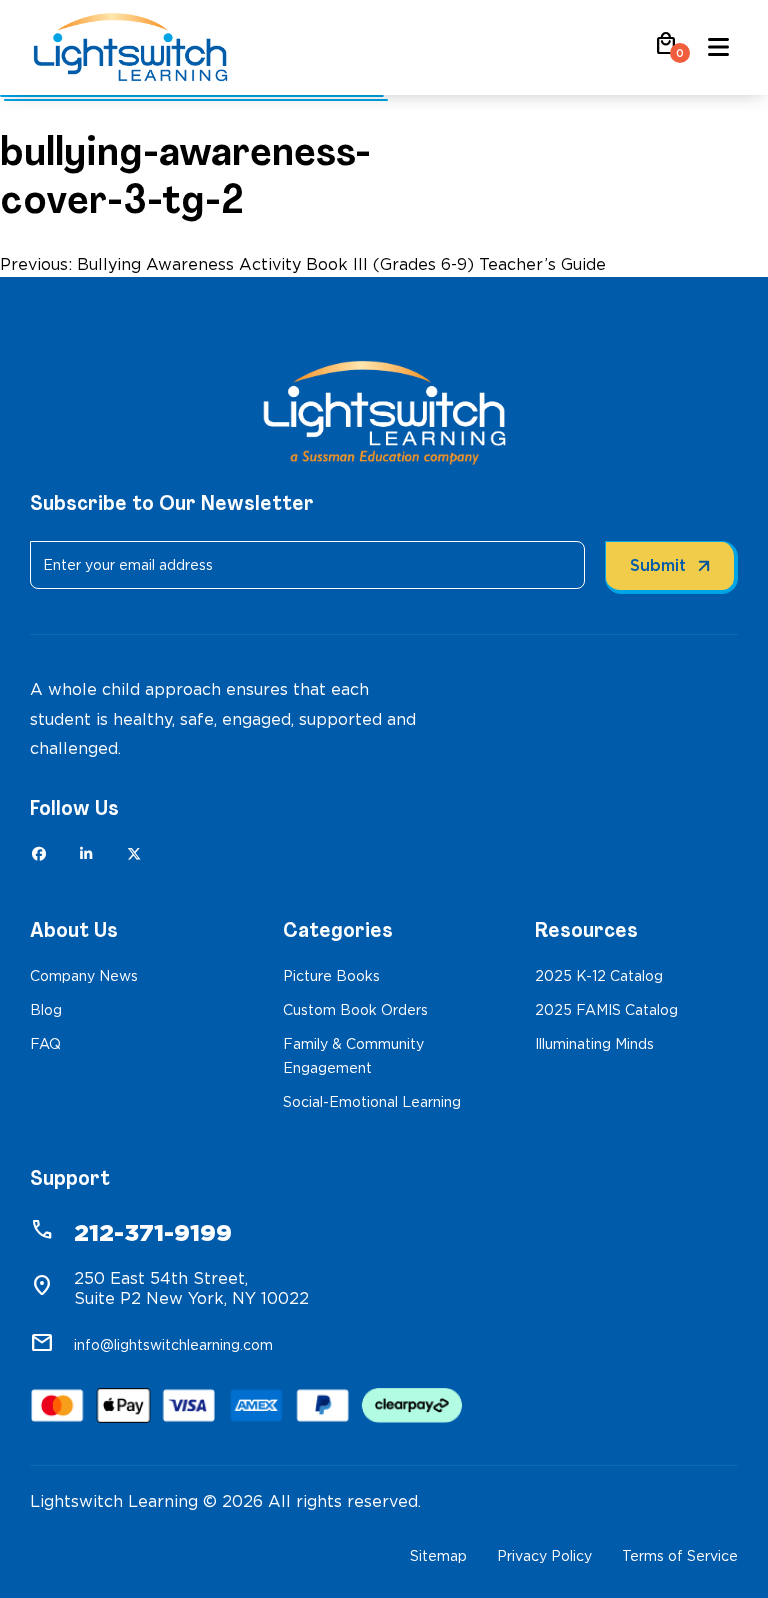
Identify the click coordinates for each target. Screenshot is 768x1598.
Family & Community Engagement (353, 1056)
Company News (84, 976)
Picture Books (331, 976)
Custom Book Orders (355, 1010)
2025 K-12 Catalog (599, 976)
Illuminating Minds (594, 1044)
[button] (666, 50)
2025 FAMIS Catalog (606, 1010)
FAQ (45, 1044)
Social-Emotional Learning (372, 1102)
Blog (46, 1010)
